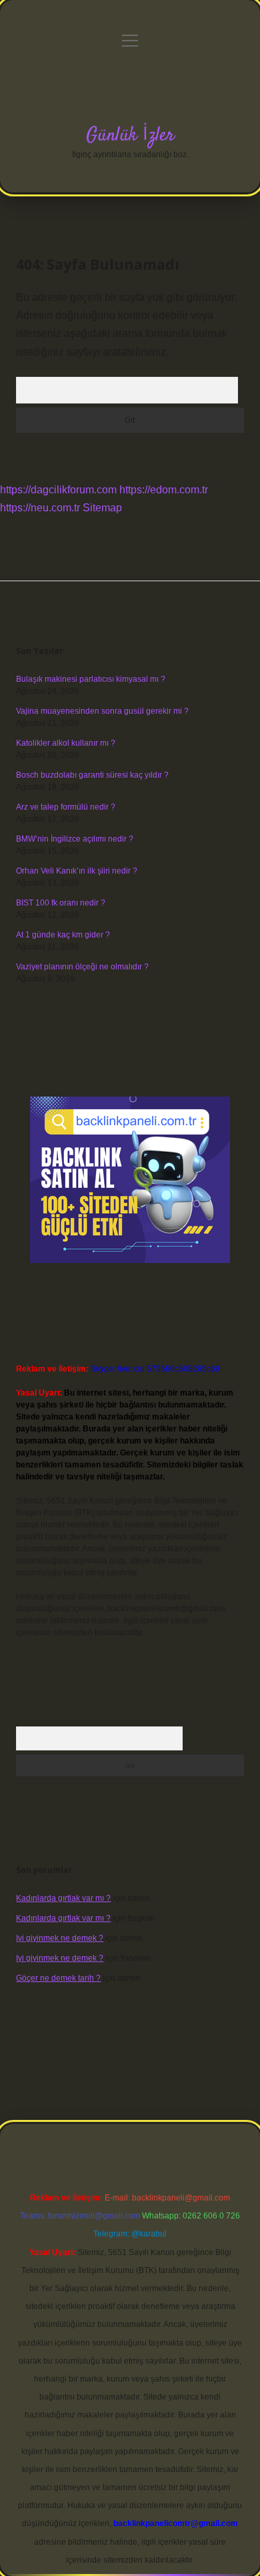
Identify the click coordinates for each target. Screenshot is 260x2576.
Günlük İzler (130, 136)
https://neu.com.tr (40, 508)
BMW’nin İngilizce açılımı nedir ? (75, 839)
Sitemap (102, 508)
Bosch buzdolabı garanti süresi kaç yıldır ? (92, 775)
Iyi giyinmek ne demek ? (60, 1938)
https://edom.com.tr (164, 490)
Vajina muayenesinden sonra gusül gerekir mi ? (102, 711)
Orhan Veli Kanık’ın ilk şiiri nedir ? (77, 871)
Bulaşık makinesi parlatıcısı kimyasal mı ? (91, 679)
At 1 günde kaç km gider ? (63, 935)
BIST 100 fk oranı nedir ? (61, 903)
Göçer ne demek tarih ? (58, 1978)
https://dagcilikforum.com (58, 490)
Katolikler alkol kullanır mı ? (66, 743)
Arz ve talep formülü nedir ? (66, 807)
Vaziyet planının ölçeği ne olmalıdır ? (82, 967)
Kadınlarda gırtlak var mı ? (63, 1898)
